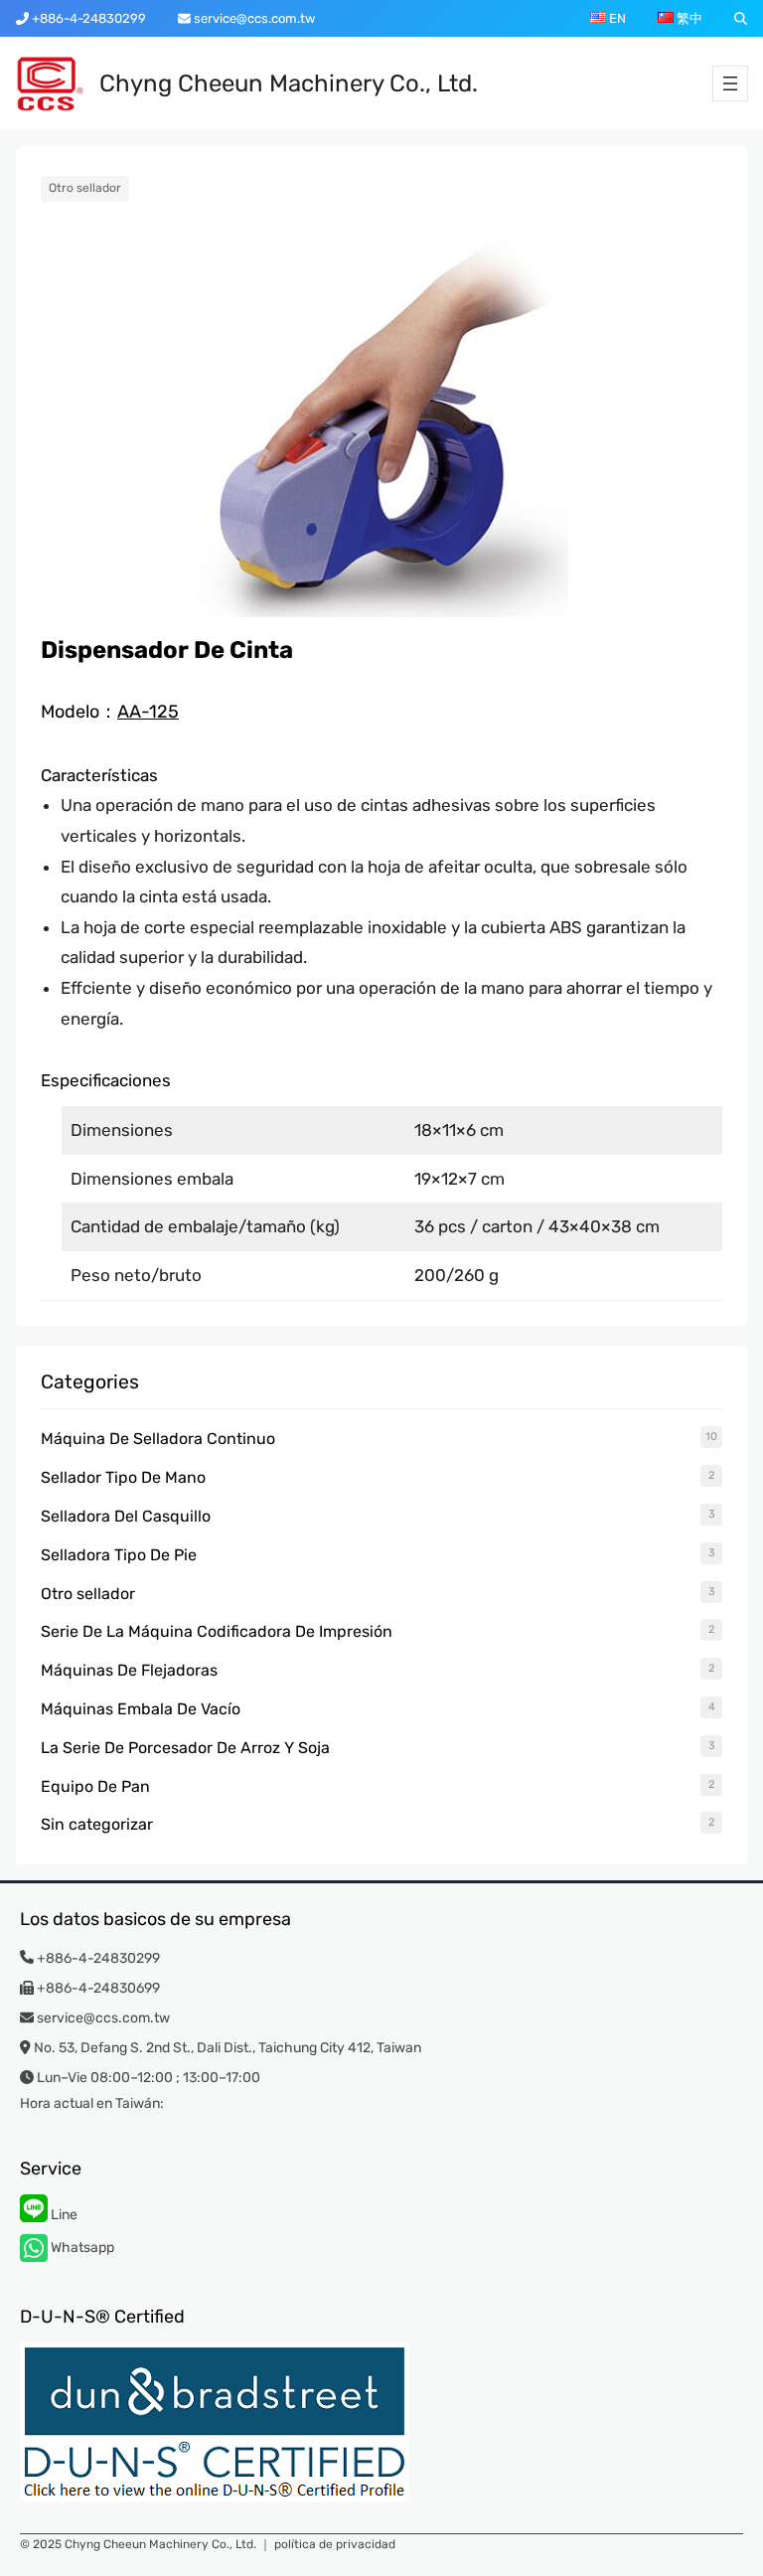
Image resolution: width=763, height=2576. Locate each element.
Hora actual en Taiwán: (92, 2103)
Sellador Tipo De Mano (123, 1477)
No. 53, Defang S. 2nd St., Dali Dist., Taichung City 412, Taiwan (228, 2048)
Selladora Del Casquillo (126, 1516)
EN (616, 18)
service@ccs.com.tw (253, 18)
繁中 (688, 18)
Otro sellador (85, 188)
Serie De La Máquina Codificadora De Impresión (217, 1631)
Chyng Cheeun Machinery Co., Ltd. (289, 83)
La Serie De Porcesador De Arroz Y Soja (185, 1748)
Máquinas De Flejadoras (129, 1670)
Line (63, 2215)
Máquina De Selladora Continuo (158, 1439)
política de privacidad (335, 2544)
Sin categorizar (97, 1824)
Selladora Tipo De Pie (119, 1555)
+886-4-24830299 (87, 18)
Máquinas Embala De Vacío (141, 1709)
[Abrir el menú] (730, 83)
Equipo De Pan (95, 1786)
